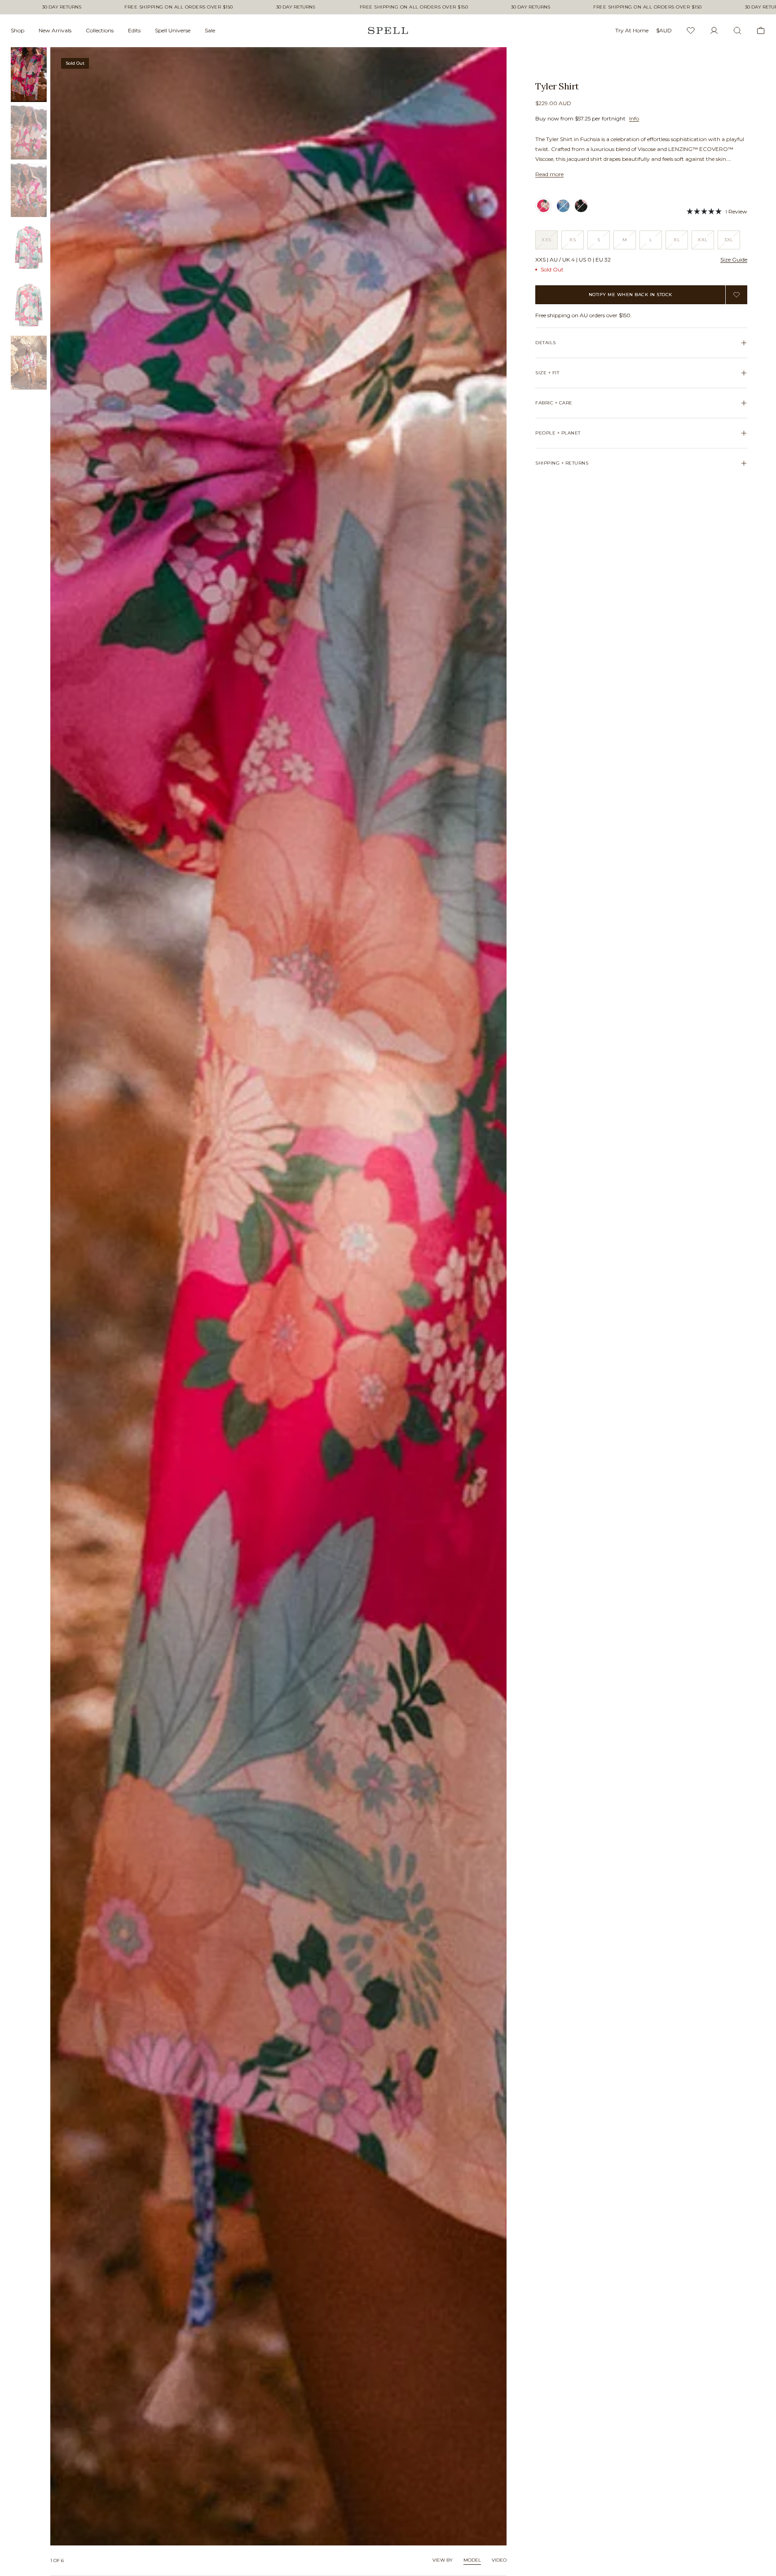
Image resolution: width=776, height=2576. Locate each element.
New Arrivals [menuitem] (55, 30)
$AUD (664, 30)
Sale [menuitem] (210, 30)
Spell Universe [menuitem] (173, 30)
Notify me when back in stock (630, 295)
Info (634, 118)
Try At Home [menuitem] (632, 30)
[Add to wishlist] (736, 295)
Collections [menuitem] (100, 30)
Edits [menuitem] (134, 30)
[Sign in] (714, 31)
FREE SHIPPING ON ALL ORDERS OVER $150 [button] (179, 7)
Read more (549, 174)
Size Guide (734, 259)
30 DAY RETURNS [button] (62, 7)
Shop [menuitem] (18, 30)
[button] (717, 211)
